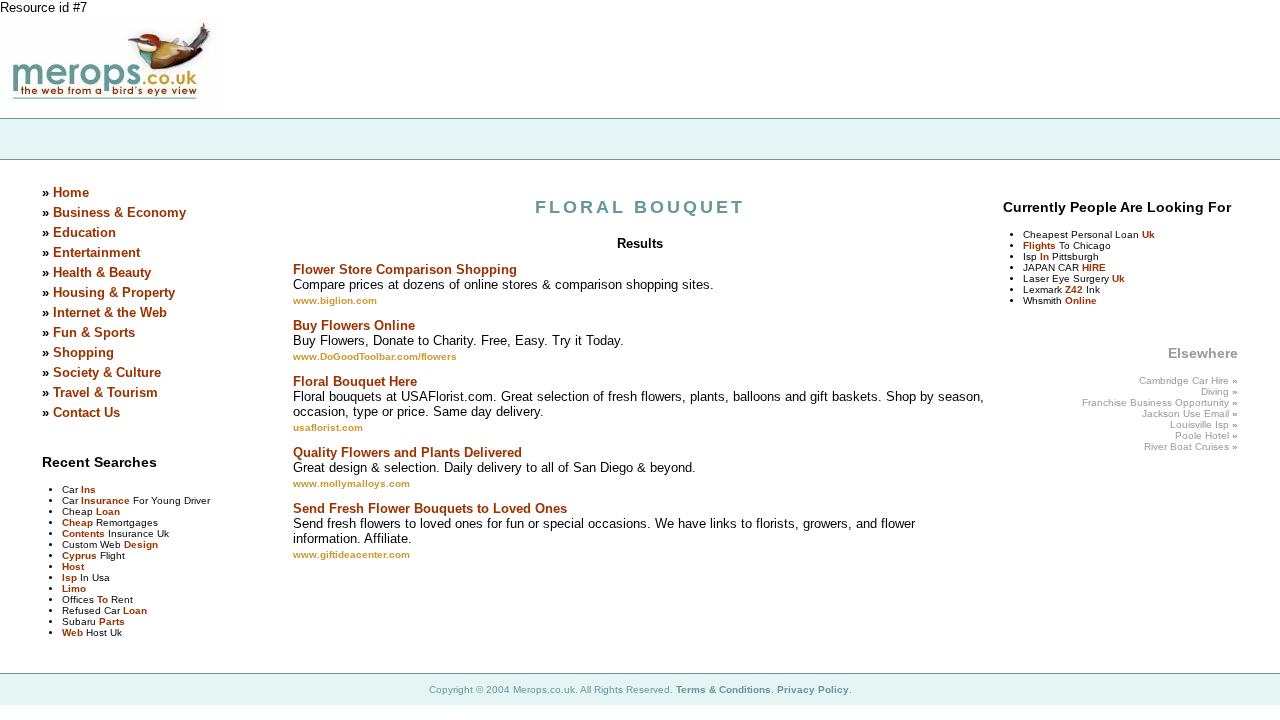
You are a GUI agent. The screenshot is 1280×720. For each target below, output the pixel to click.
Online (1081, 300)
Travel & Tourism (105, 392)
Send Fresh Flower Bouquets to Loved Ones (430, 508)
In (1044, 256)
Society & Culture (107, 372)
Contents (83, 533)
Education (84, 232)
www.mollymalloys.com (351, 483)
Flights (1039, 245)
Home (71, 192)
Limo (74, 588)
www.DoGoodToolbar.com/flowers (375, 356)
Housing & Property (114, 292)
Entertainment (96, 252)
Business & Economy (119, 212)
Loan (108, 511)
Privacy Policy (813, 689)
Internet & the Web (110, 312)
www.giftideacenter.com (351, 554)
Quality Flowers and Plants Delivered (407, 452)
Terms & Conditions (723, 689)
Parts (112, 621)
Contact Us (86, 412)
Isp (69, 577)
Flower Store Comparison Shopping (405, 269)
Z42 (1074, 289)
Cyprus (79, 555)
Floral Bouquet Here (355, 381)
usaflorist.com (328, 427)
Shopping (83, 352)
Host (73, 566)
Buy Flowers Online (354, 325)
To (102, 599)
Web (72, 632)
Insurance (105, 500)
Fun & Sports (94, 332)
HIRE (1094, 267)
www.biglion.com (335, 300)
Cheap (77, 522)
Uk (1148, 234)
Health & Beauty (102, 272)
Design (141, 544)
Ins (88, 489)
